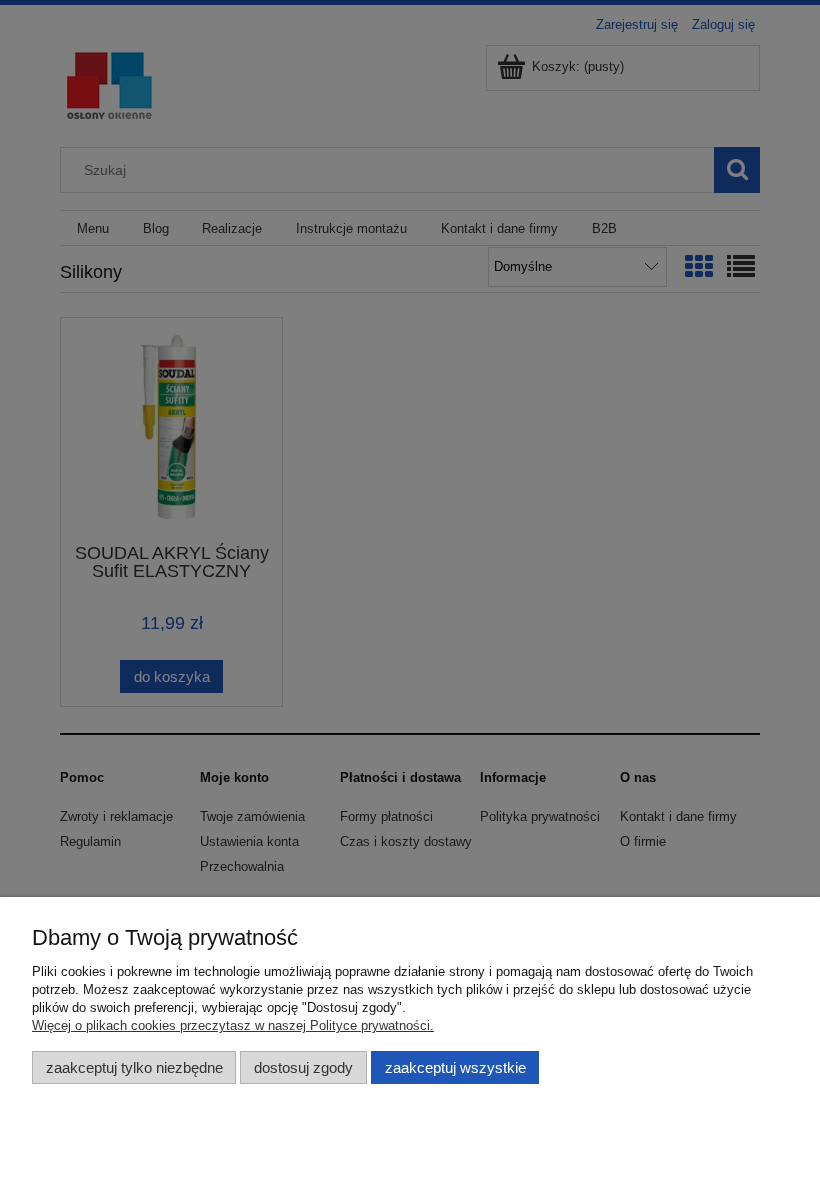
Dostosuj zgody (303, 1067)
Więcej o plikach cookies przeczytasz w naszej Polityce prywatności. (233, 1025)
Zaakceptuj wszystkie (455, 1067)
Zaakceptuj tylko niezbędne (134, 1067)
